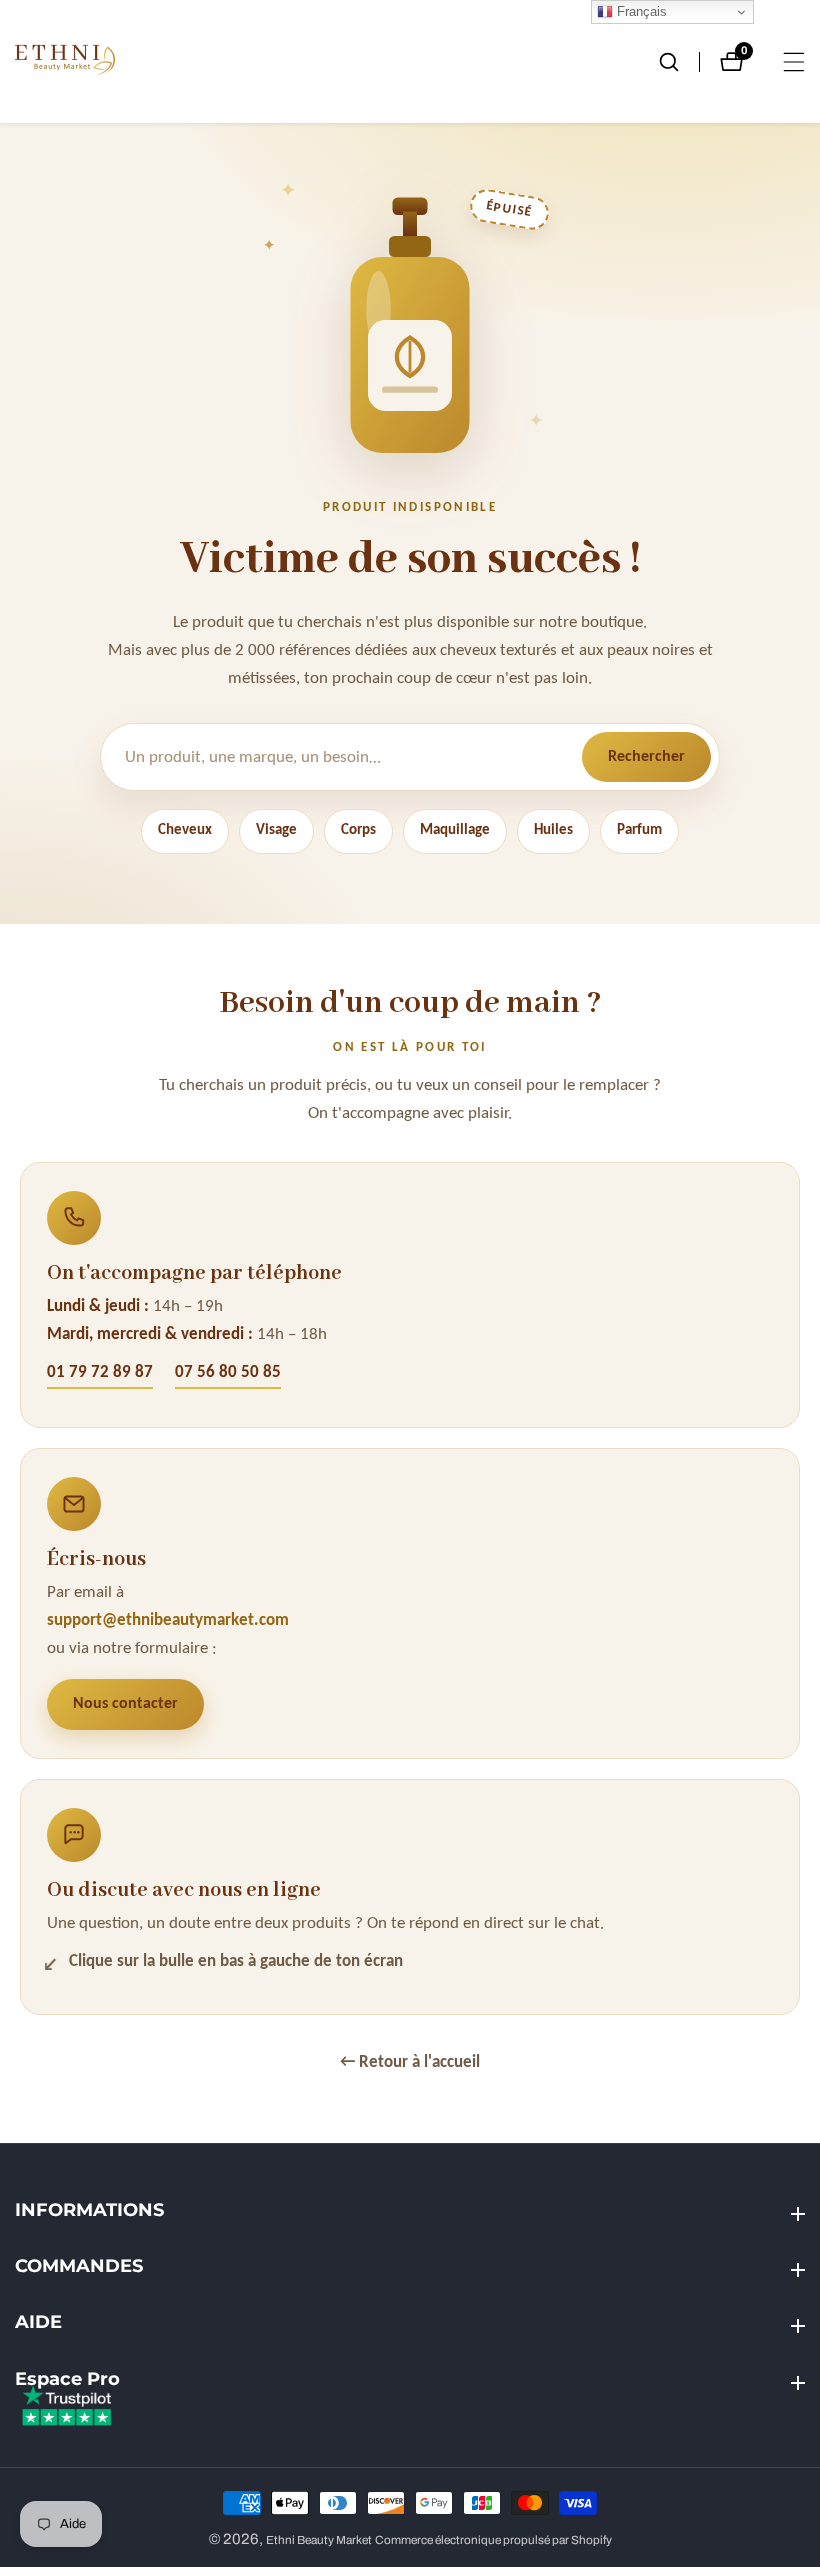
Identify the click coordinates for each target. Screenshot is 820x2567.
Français (640, 11)
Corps (358, 830)
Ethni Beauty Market (319, 2540)
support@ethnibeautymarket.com (168, 1620)
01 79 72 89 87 (100, 1372)
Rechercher (646, 757)
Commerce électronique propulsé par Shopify (493, 2540)
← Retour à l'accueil (410, 2062)
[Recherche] (679, 62)
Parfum (639, 830)
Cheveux (185, 830)
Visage (276, 830)
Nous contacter (125, 1704)
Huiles (553, 830)
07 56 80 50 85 (228, 1372)
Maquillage (455, 830)
